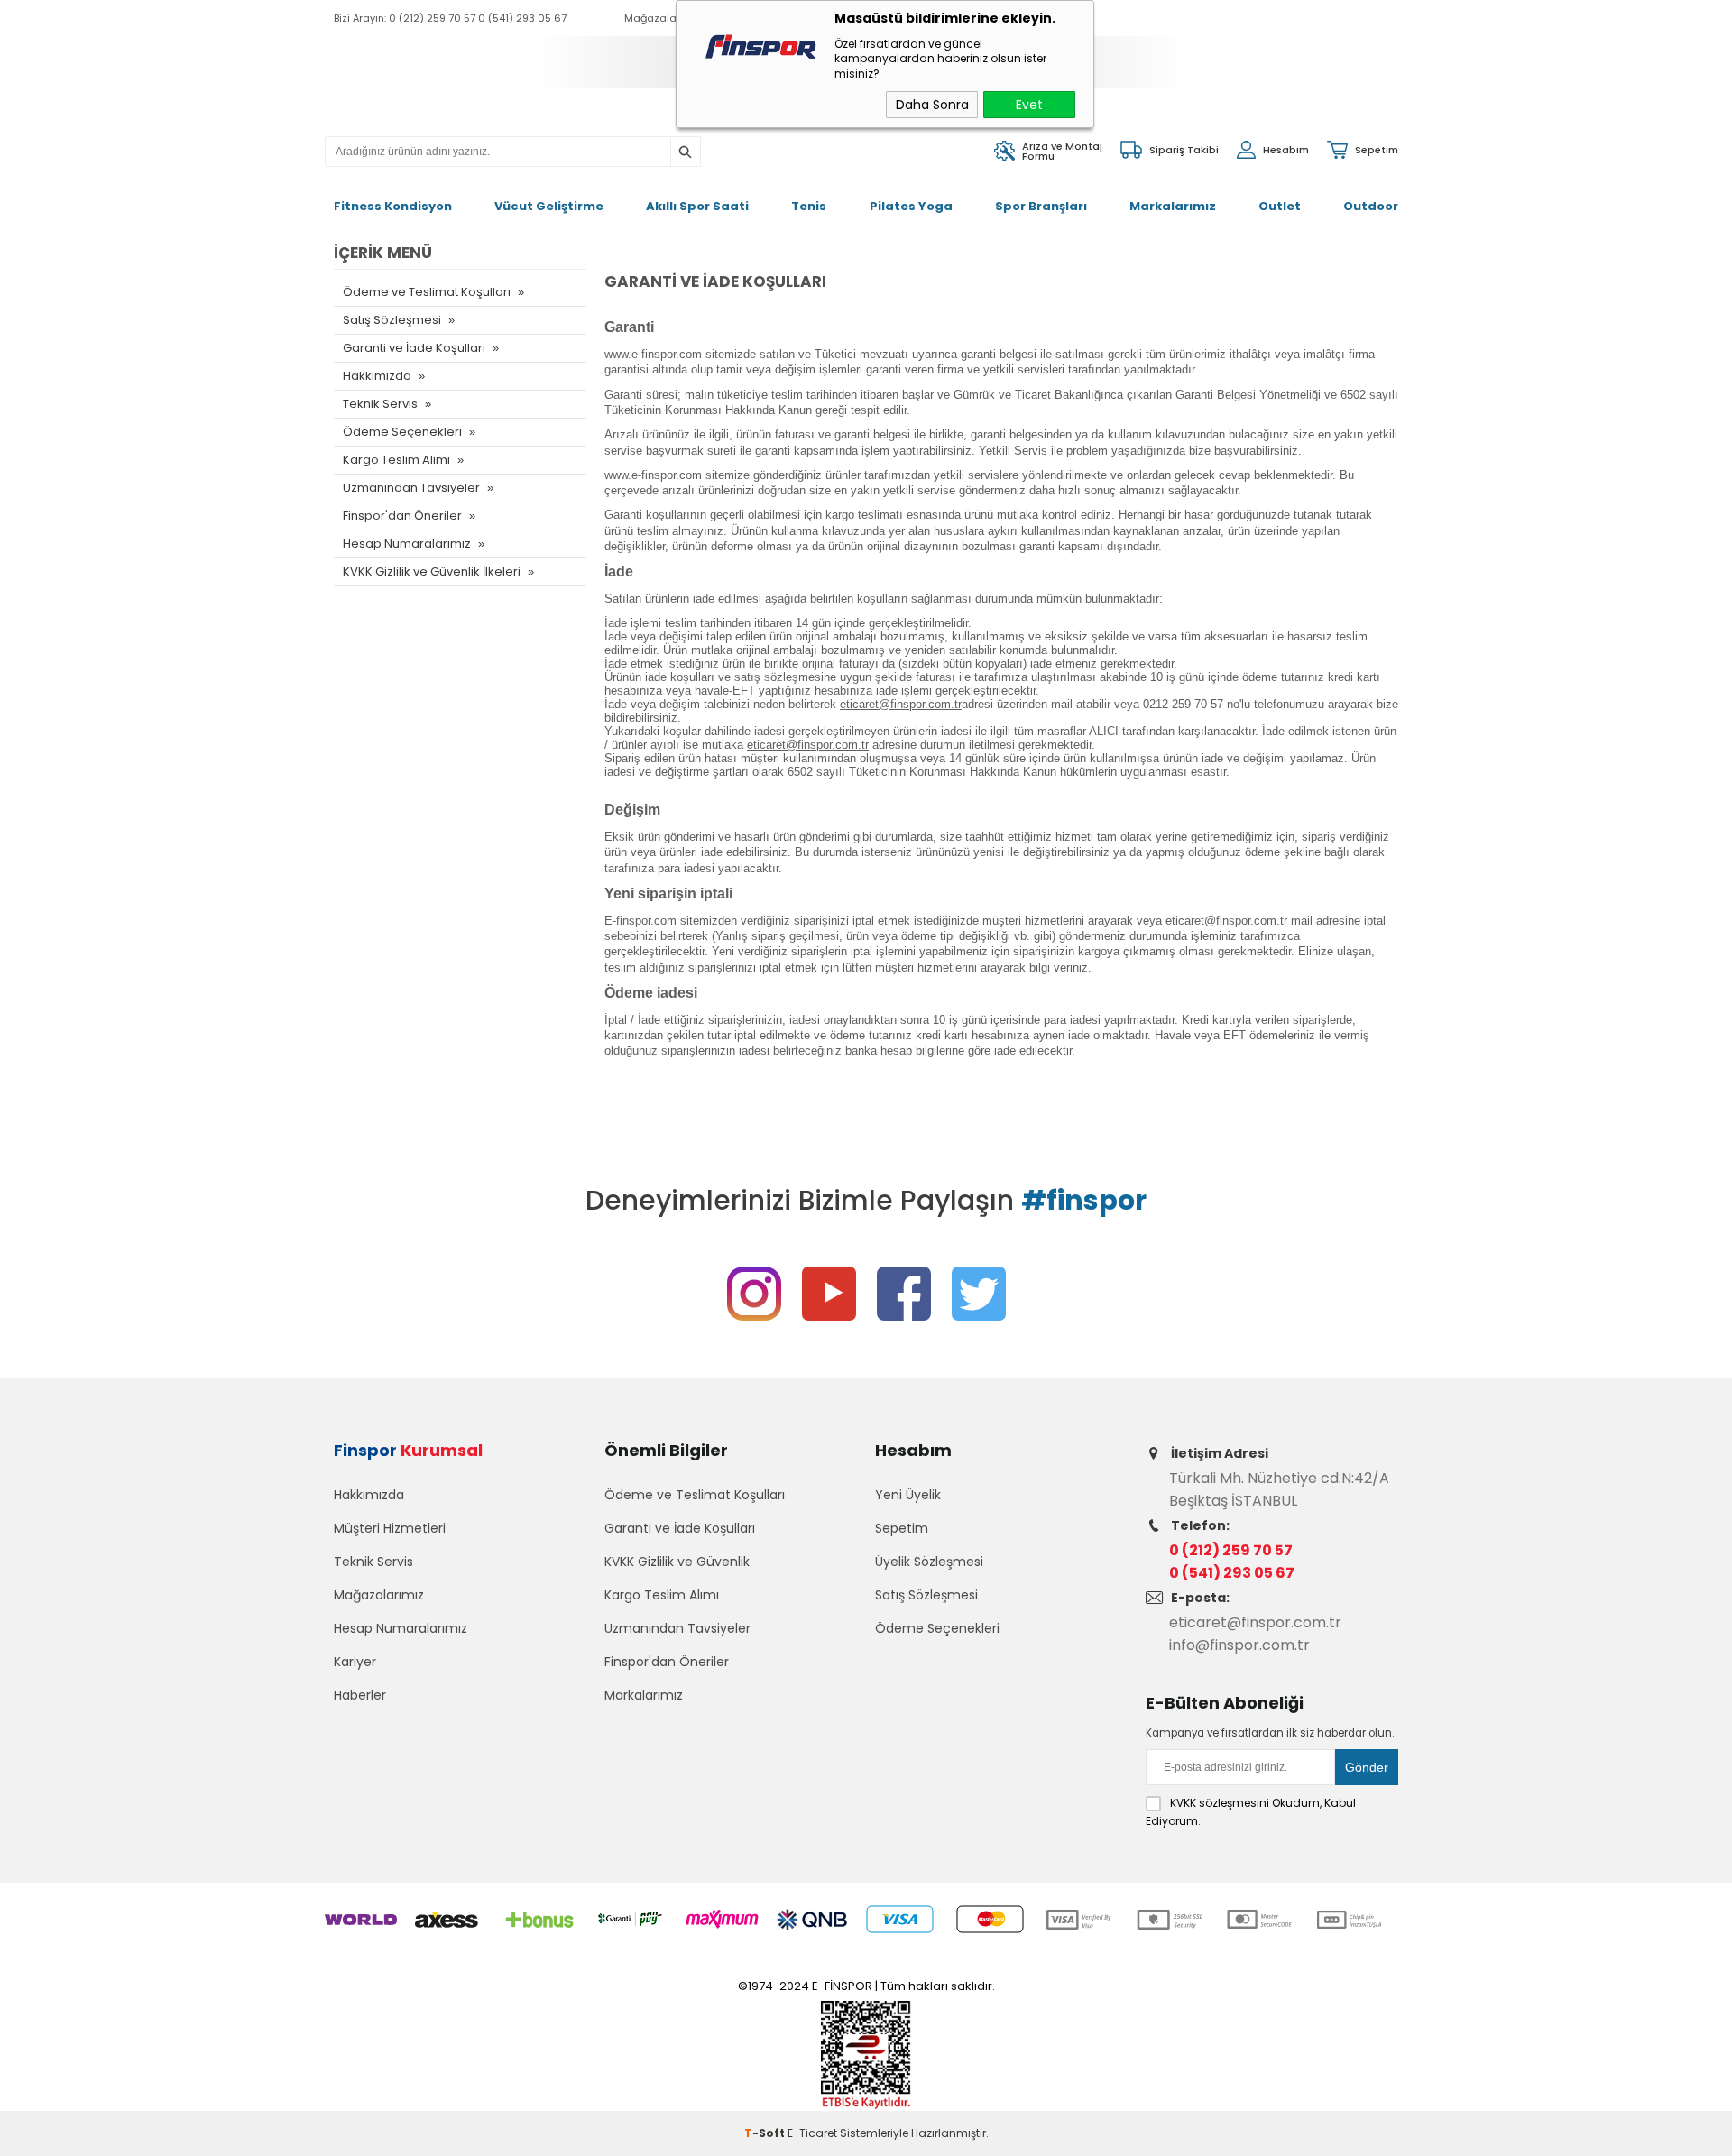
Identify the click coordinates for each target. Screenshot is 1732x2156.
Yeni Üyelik (908, 1495)
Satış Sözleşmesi (392, 320)
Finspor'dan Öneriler (402, 516)
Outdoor (1371, 206)
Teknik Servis (380, 404)
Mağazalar (652, 18)
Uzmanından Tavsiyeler (411, 488)
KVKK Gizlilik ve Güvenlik (677, 1562)
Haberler (360, 1695)
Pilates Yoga (911, 206)
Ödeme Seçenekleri (402, 432)
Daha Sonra (932, 105)
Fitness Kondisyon (393, 206)
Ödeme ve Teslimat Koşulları (427, 292)
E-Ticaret (812, 2133)
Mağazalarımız (379, 1595)
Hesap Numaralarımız (407, 544)
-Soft (766, 2133)
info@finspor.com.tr (1239, 1645)
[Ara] (685, 152)
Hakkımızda (377, 376)
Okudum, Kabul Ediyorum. (1251, 1812)
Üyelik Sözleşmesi (929, 1562)
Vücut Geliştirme (549, 206)
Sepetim (902, 1528)
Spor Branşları (1041, 206)
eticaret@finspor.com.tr (901, 704)
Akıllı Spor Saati (697, 206)
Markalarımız (1173, 206)
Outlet (1280, 206)
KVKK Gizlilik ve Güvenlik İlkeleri (432, 571)
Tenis (809, 206)
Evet (1029, 105)
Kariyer (355, 1662)
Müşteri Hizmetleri (390, 1528)
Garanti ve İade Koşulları (414, 348)
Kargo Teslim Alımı (396, 460)
